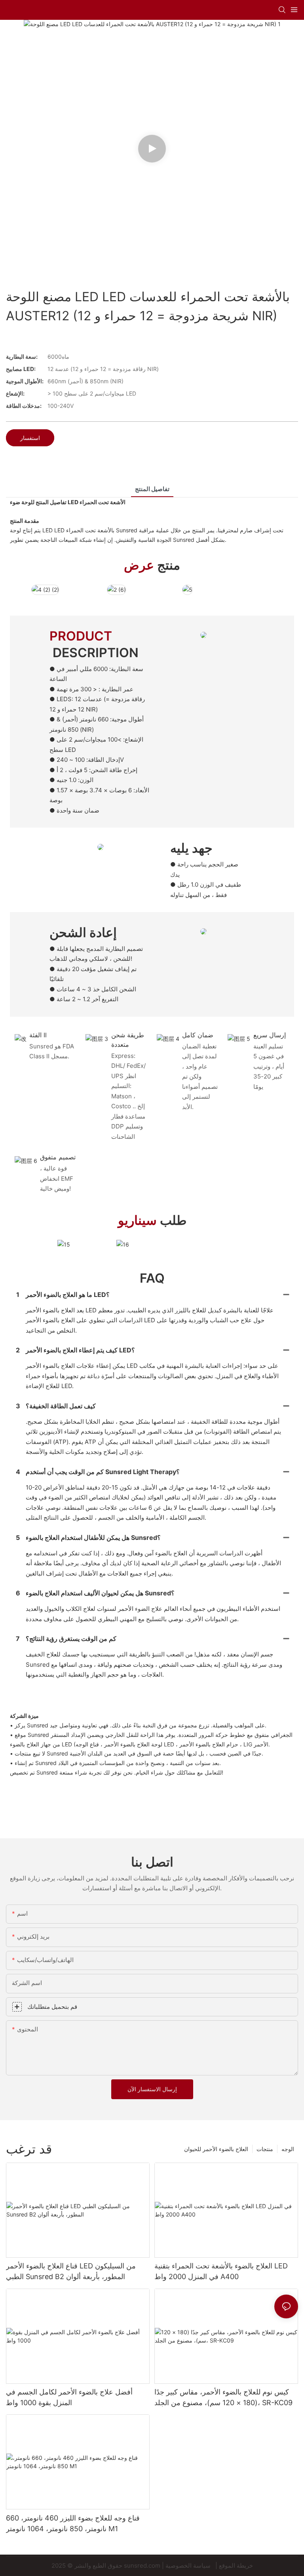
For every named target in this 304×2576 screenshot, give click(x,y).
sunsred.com (142, 2565)
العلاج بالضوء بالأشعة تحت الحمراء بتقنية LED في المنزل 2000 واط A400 (221, 2271)
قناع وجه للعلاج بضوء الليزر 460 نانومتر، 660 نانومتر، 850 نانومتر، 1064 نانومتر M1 (73, 2523)
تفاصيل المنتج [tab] (152, 489)
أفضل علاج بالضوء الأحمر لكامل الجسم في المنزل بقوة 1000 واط (69, 2397)
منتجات (265, 2149)
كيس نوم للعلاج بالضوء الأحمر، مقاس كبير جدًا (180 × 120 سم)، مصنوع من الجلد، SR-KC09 (223, 2397)
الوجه (288, 2149)
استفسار (30, 438)
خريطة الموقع (236, 2565)
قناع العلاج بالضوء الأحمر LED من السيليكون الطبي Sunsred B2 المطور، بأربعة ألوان (71, 2271)
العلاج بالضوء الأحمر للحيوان (216, 2149)
